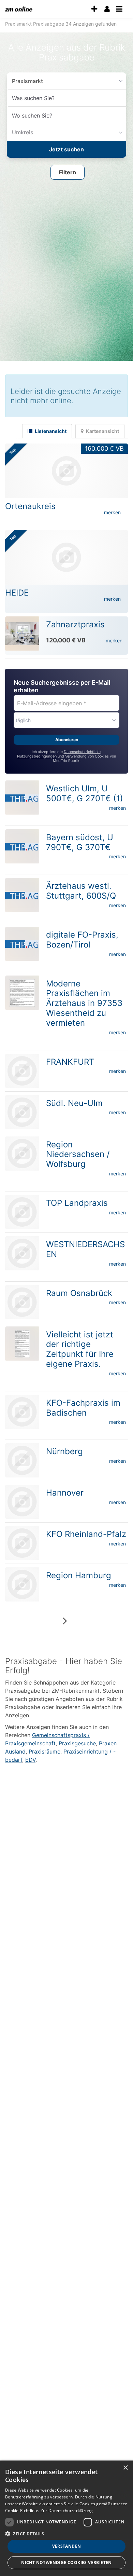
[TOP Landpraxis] (22, 1210)
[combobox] (66, 98)
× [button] (125, 2468)
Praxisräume (45, 1749)
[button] (68, 171)
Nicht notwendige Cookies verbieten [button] (66, 2563)
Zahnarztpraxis (75, 622)
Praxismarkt (25, 81)
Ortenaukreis (30, 504)
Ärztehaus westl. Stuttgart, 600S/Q (81, 889)
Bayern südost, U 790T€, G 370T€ (80, 840)
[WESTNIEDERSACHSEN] (22, 1251)
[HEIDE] (66, 555)
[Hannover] (22, 1500)
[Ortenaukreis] (66, 469)
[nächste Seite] (65, 1619)
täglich (23, 718)
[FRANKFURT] (22, 1069)
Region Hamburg (79, 1573)
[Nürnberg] (22, 1458)
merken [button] (112, 510)
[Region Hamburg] (22, 1582)
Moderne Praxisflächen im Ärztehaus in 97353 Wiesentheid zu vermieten (84, 1001)
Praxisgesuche (77, 1741)
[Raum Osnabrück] (22, 1300)
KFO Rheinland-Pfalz (86, 1532)
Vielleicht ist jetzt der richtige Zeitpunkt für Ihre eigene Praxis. (80, 1347)
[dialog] (66, 2518)
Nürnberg (64, 1449)
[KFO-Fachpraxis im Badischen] (22, 1410)
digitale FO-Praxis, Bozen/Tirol (82, 938)
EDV (30, 1758)
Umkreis (21, 132)
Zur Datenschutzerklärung (67, 2511)
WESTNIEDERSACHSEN (85, 1247)
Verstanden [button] (67, 2546)
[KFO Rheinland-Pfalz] (22, 1541)
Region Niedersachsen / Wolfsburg (78, 1152)
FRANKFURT (70, 1060)
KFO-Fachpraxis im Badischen (83, 1406)
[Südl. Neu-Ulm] (22, 1110)
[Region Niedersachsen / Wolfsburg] (22, 1151)
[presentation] (94, 9)
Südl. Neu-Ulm (74, 1101)
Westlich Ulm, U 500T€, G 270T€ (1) (85, 791)
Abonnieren (67, 738)
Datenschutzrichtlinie (82, 750)
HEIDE (17, 591)
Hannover (65, 1491)
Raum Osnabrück (79, 1291)
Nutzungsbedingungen (37, 754)
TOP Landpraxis (77, 1201)
